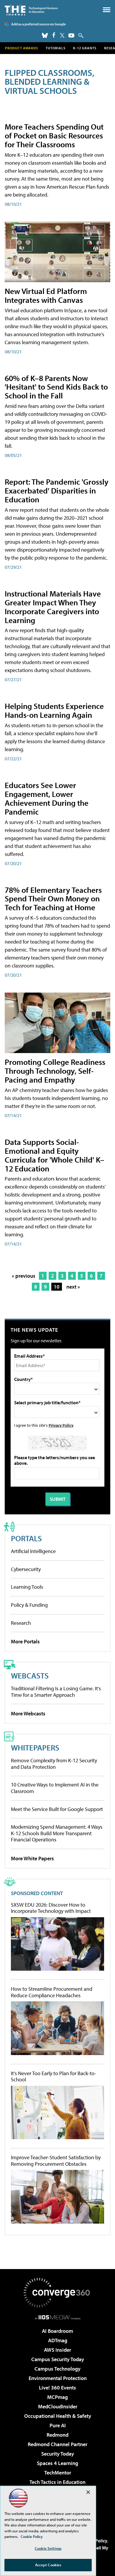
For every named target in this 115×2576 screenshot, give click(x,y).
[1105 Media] (58, 2317)
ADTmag (58, 2340)
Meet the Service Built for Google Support (57, 1809)
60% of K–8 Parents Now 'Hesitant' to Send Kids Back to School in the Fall (56, 387)
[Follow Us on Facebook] (54, 35)
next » (73, 1287)
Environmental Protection (58, 2378)
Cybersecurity (26, 1569)
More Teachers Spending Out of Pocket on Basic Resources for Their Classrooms (54, 135)
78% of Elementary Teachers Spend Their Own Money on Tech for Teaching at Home (53, 899)
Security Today (58, 2454)
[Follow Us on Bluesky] (45, 35)
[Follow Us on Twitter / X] (62, 35)
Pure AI (58, 2425)
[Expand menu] (107, 11)
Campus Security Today (58, 2359)
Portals (26, 1538)
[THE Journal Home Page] (31, 10)
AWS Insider (57, 2350)
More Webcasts (28, 1713)
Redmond (57, 2435)
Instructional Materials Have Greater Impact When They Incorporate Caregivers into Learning (53, 607)
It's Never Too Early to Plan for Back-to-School (54, 2076)
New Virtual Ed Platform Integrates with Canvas (46, 295)
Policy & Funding (29, 1605)
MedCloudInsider (58, 2406)
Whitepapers (35, 1747)
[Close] (88, 2492)
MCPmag (57, 2397)
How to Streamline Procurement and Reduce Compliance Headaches (52, 1992)
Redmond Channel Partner (57, 2444)
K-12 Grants (85, 48)
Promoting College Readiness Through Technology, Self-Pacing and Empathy (55, 1071)
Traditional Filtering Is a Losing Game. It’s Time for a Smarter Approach (56, 1692)
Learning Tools (27, 1587)
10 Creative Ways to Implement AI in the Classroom (55, 1788)
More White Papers (32, 1858)
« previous (24, 1276)
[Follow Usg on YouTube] (71, 35)
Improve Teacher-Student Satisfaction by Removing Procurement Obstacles (56, 2161)
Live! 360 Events (57, 2388)
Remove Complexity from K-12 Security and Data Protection (54, 1764)
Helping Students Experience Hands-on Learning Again (54, 710)
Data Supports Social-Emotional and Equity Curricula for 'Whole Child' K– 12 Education (55, 1155)
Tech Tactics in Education (57, 2482)
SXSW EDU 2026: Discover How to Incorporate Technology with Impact (51, 1908)
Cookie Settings (48, 2548)
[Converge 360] (57, 2293)
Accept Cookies (48, 2565)
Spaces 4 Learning (57, 2463)
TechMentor (58, 2473)
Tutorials (56, 48)
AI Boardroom (57, 2331)
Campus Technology (57, 2369)
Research (21, 1623)
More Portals (25, 1641)
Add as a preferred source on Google (38, 24)
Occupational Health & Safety (58, 2416)
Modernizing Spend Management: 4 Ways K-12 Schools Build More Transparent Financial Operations (57, 1833)
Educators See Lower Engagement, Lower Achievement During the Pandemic (47, 798)
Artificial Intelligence (33, 1551)
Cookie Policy (32, 2536)
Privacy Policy (61, 1425)
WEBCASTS (30, 1675)
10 (57, 1287)
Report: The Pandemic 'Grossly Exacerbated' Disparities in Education (57, 490)
